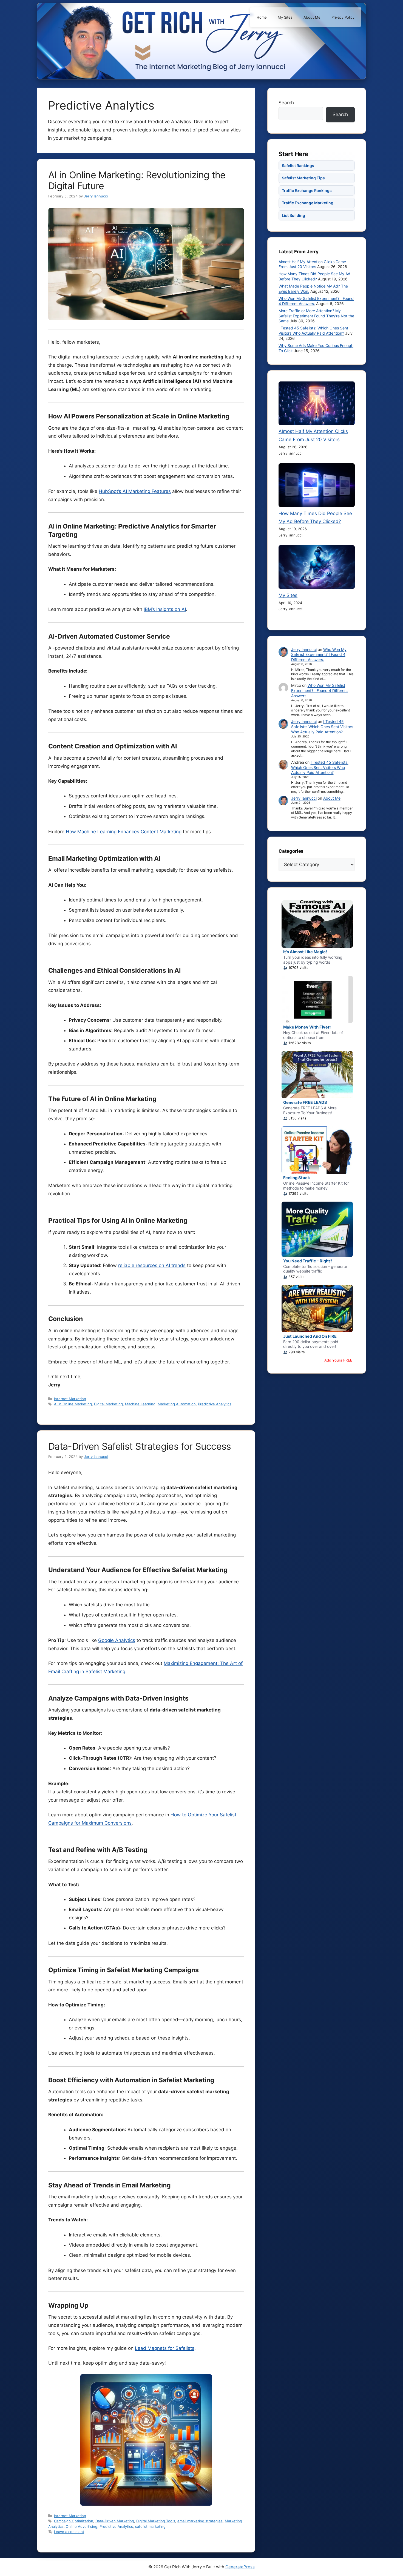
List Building (293, 215)
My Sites (285, 17)
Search (286, 103)
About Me (312, 17)
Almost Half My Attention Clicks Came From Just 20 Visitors (312, 264)
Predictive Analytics (215, 1404)
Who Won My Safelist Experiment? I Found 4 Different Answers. (319, 655)
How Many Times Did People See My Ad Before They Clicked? (314, 276)
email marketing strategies (200, 2521)
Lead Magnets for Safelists (165, 2348)
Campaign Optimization (74, 2521)
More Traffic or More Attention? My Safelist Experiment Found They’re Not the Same (316, 316)
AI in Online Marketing (73, 1404)
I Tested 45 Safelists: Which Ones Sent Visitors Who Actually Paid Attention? (313, 331)
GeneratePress (240, 2567)
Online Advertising (82, 2526)
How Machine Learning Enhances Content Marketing (124, 832)
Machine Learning (140, 1404)
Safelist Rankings (298, 166)
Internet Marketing (70, 1399)
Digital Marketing (108, 1404)
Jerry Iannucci (304, 649)
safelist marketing (150, 2526)
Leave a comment (69, 2532)
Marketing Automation (177, 1404)
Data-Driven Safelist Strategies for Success (140, 1446)
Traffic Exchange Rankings (307, 190)
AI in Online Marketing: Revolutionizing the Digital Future (137, 180)
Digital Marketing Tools (156, 2521)
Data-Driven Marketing (115, 2521)
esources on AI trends (161, 1265)
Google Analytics (117, 1640)
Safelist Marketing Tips (303, 178)
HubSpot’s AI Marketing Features (135, 491)
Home (262, 17)
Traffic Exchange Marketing (308, 203)
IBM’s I (151, 609)
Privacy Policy (343, 17)
